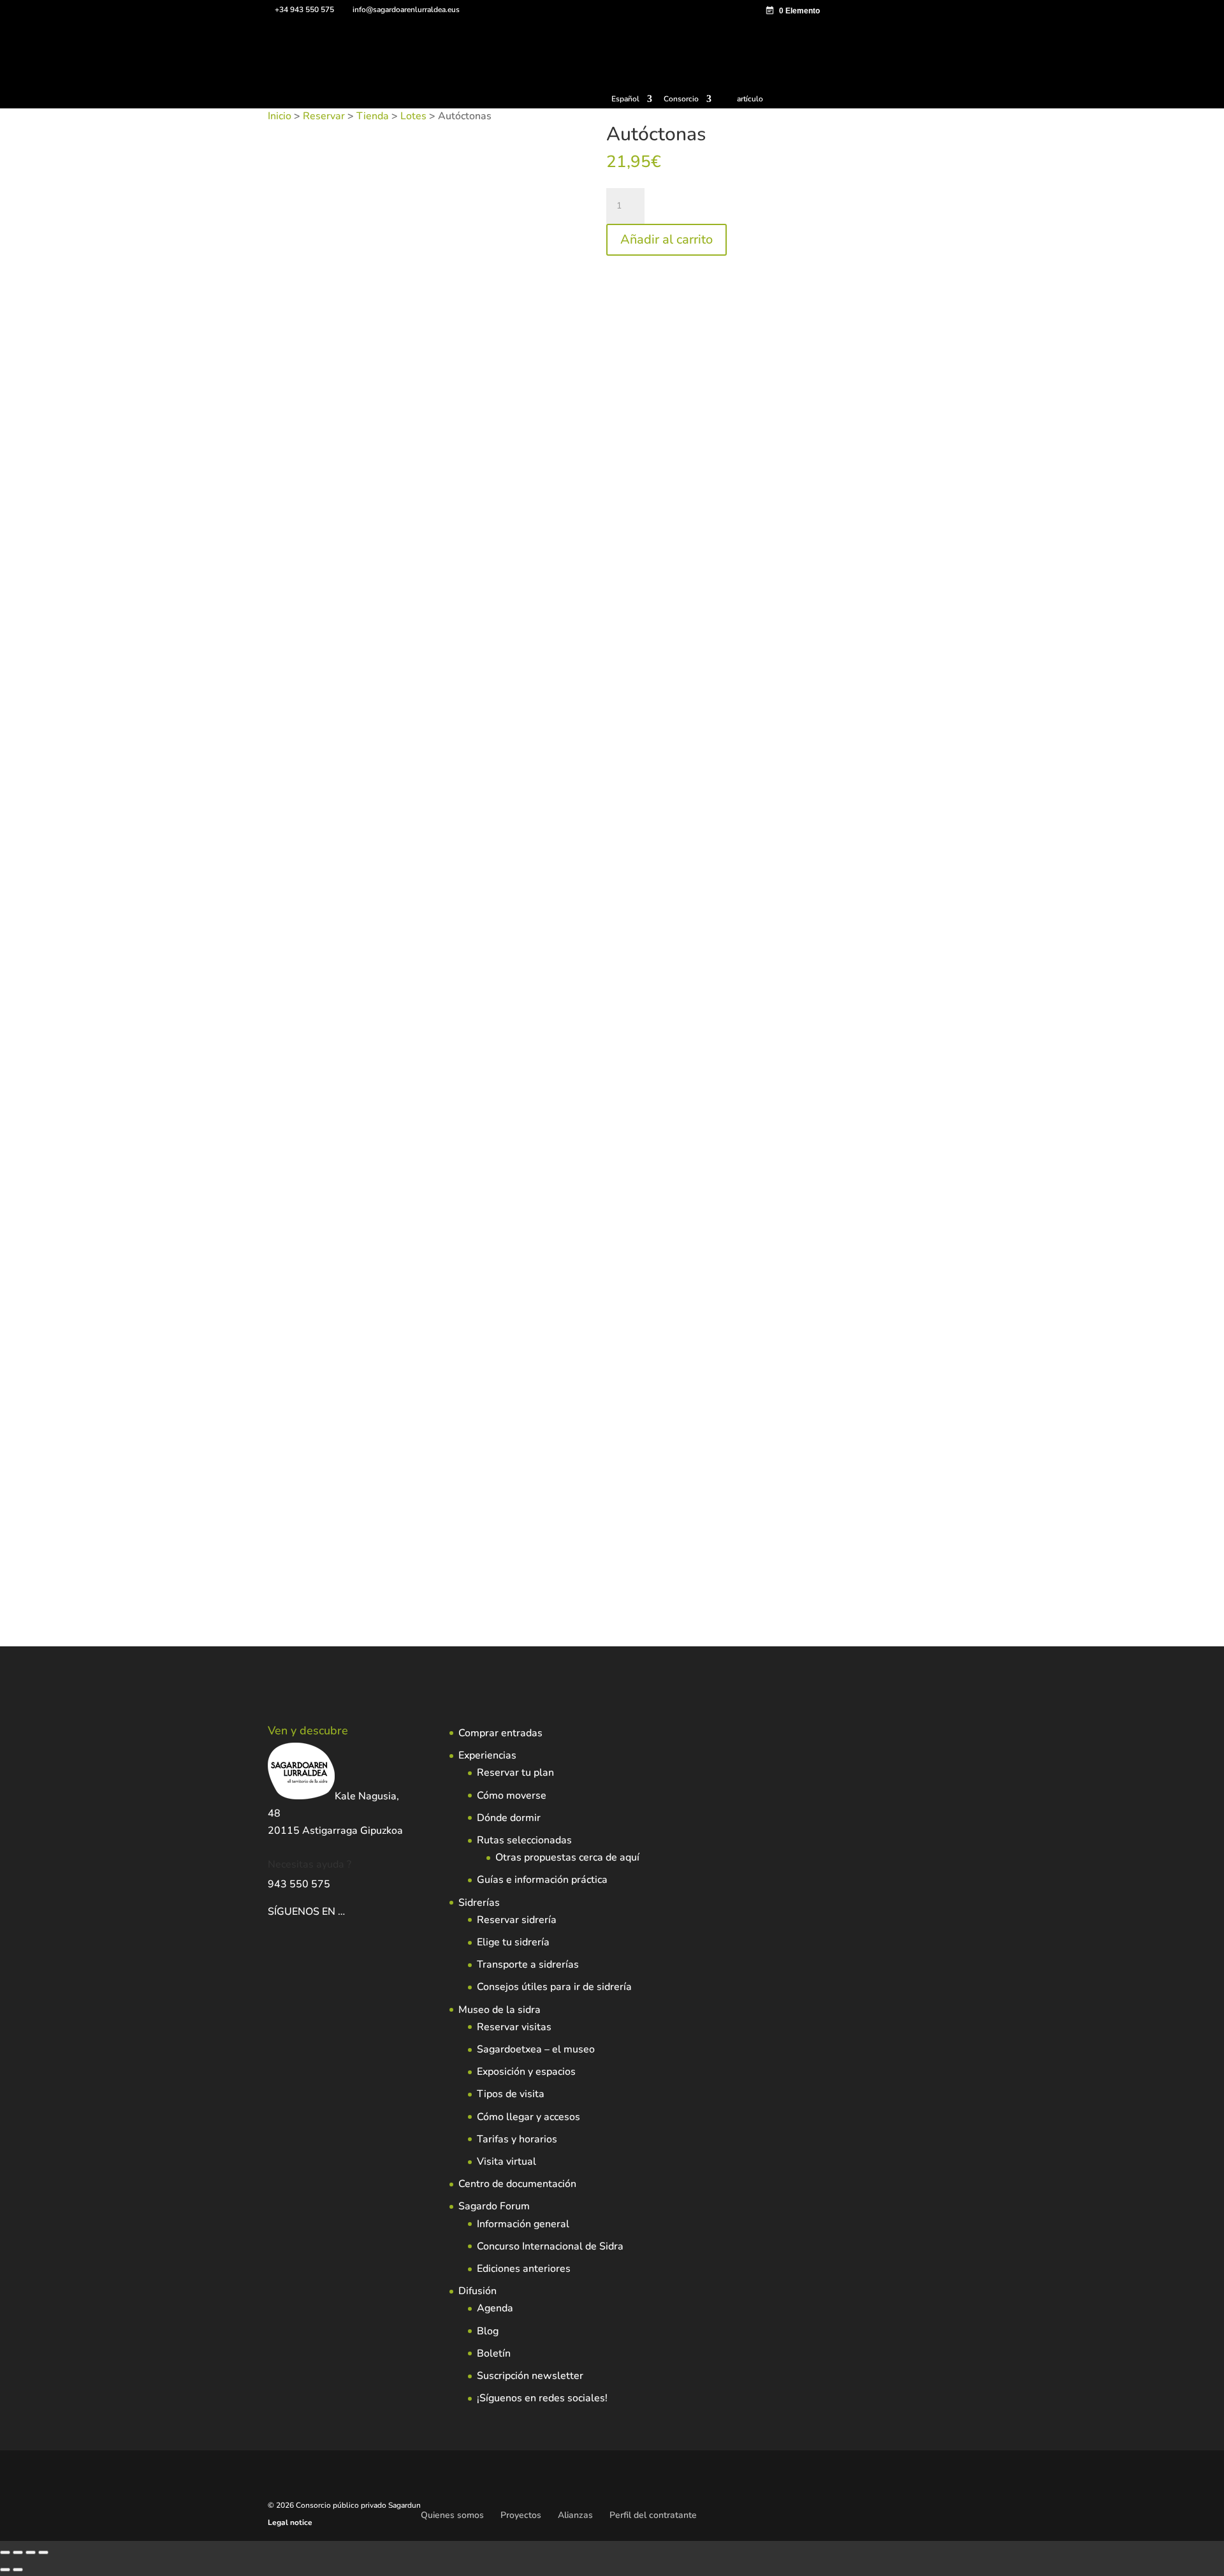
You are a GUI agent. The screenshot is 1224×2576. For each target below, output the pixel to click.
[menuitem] (632, 102)
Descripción (308, 416)
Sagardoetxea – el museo (536, 2049)
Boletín (494, 2353)
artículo (750, 99)
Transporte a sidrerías (528, 1965)
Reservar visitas (514, 2027)
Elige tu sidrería (513, 1942)
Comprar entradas (500, 1733)
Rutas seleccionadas (524, 1840)
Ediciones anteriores (524, 2269)
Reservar (324, 116)
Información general (523, 2224)
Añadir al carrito (667, 239)
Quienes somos (452, 2515)
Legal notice (290, 2522)
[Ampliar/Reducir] (5, 2552)
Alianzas (575, 2515)
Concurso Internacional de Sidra (550, 2246)
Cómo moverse (512, 1796)
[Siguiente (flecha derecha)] (18, 2570)
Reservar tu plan (515, 1773)
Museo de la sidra (499, 2010)
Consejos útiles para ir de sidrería (554, 1987)
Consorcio (681, 99)
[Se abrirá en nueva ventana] (346, 1912)
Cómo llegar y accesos (528, 2117)
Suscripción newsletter (530, 2376)
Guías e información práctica (542, 1880)
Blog (488, 2331)
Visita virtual (506, 2162)
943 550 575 (299, 1884)
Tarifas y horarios (517, 2139)
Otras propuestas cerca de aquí (567, 1857)
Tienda (373, 116)
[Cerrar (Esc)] (43, 2552)
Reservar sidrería (517, 1920)
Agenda (495, 2308)
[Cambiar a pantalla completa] (18, 2552)
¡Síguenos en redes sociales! (542, 2398)
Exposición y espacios (526, 2072)
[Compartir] (31, 2552)
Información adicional (412, 416)
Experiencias (487, 1755)
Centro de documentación (517, 2184)
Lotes (413, 116)
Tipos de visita (511, 2094)
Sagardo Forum (494, 2206)
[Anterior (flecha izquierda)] (5, 2570)
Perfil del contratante (653, 2515)
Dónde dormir (509, 1818)
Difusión (477, 2291)
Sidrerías (479, 1903)
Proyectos (521, 2515)
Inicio (280, 116)
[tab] (308, 416)
